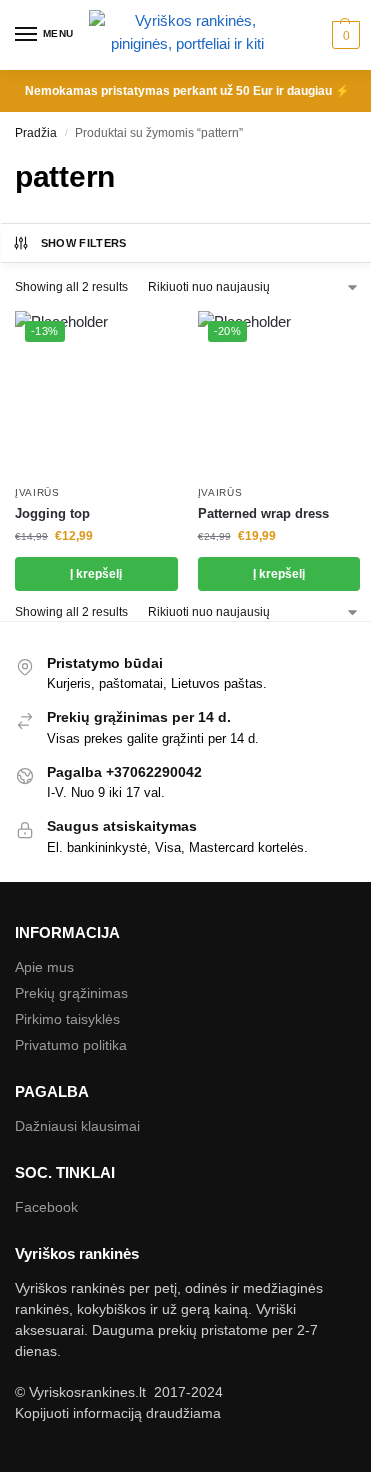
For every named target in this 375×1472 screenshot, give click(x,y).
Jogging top (52, 513)
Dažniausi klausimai (77, 1126)
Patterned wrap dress (263, 513)
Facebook (46, 1207)
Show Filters (84, 243)
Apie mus (44, 967)
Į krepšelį (96, 574)
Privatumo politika (71, 1045)
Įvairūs (37, 492)
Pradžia (36, 133)
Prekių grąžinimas (71, 993)
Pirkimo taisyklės (67, 1019)
